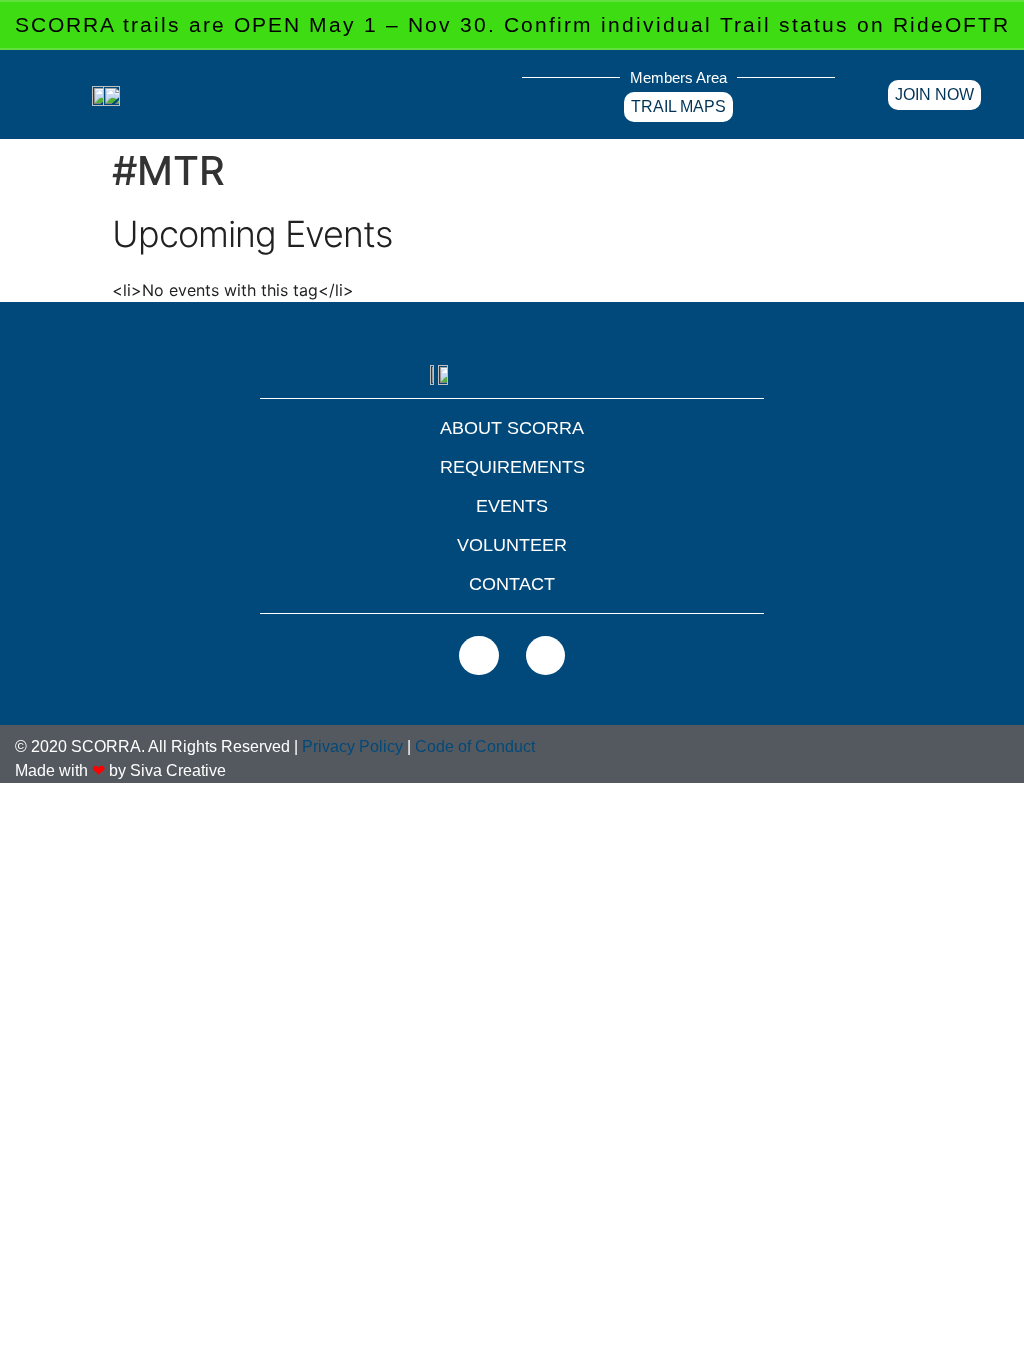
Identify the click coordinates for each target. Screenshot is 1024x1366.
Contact (512, 584)
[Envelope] (546, 656)
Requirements (512, 467)
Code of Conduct (475, 746)
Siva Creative (178, 770)
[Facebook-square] (479, 656)
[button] (491, 85)
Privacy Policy (352, 746)
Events (512, 506)
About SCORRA (512, 428)
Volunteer (512, 545)
